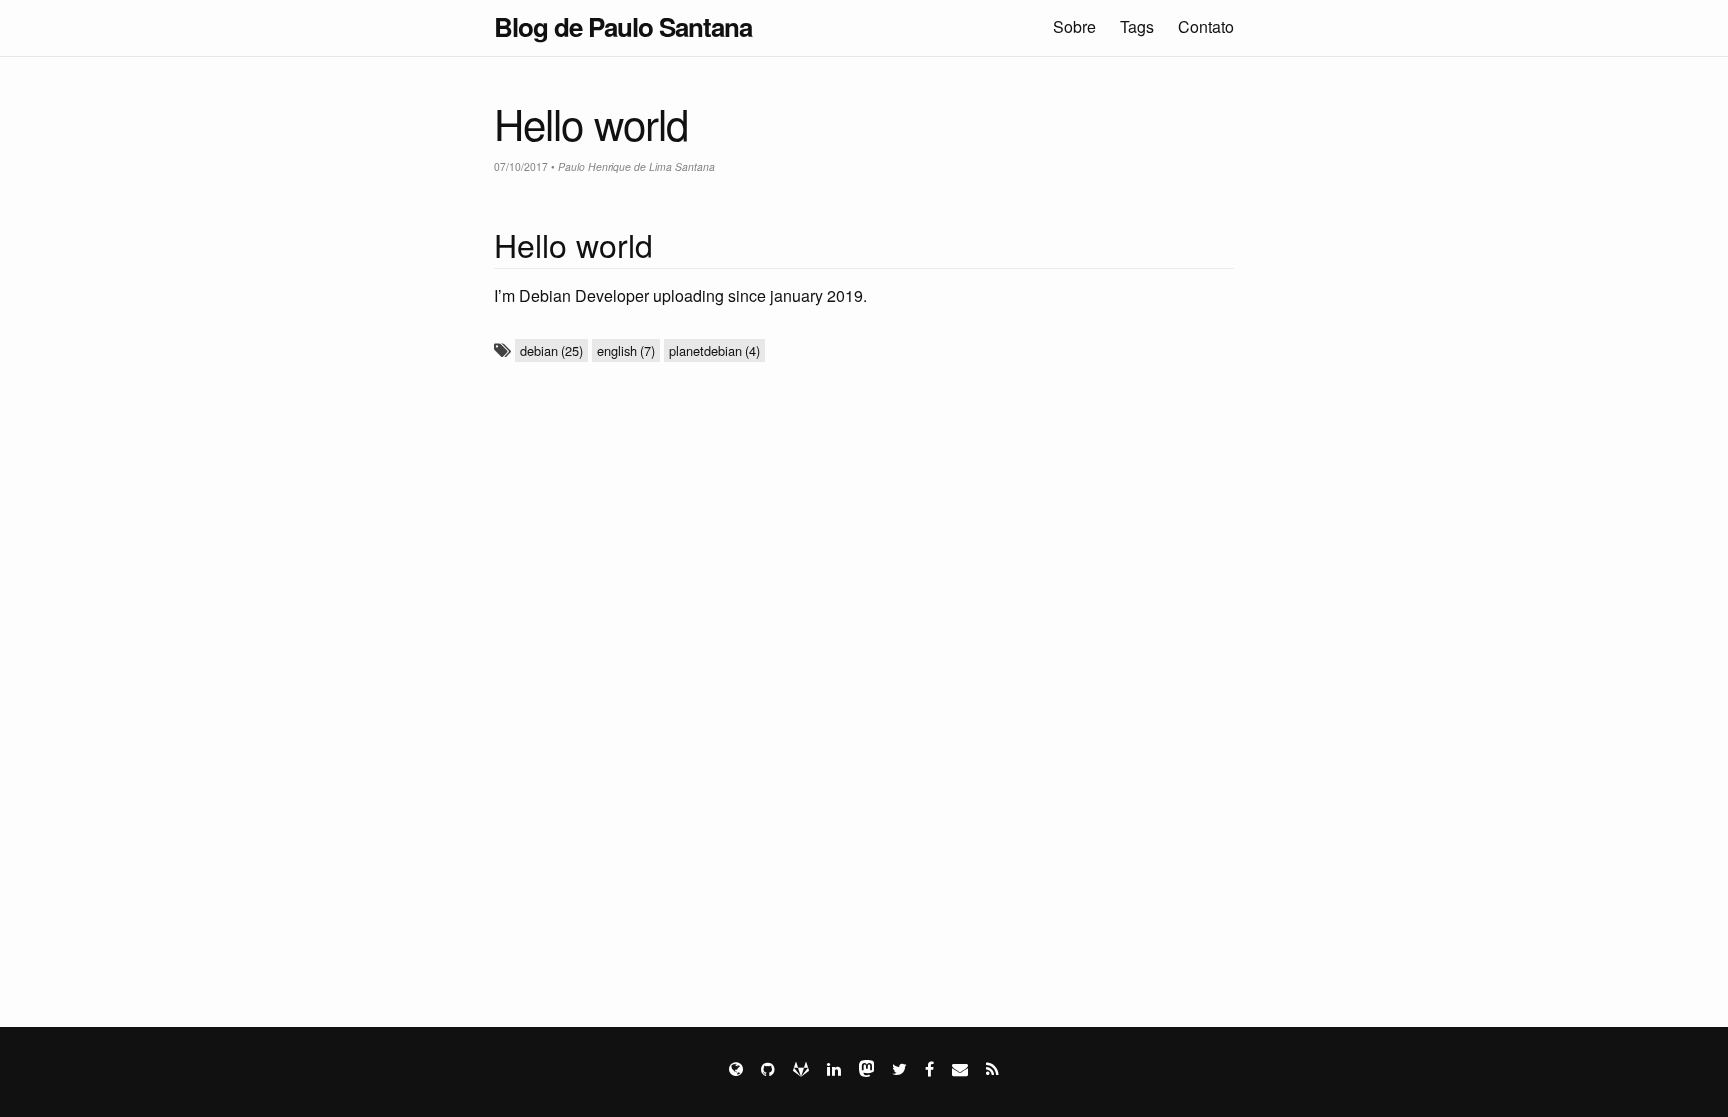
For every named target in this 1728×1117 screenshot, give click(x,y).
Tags (1137, 26)
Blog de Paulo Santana (623, 26)
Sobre (1074, 26)
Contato (1206, 26)
